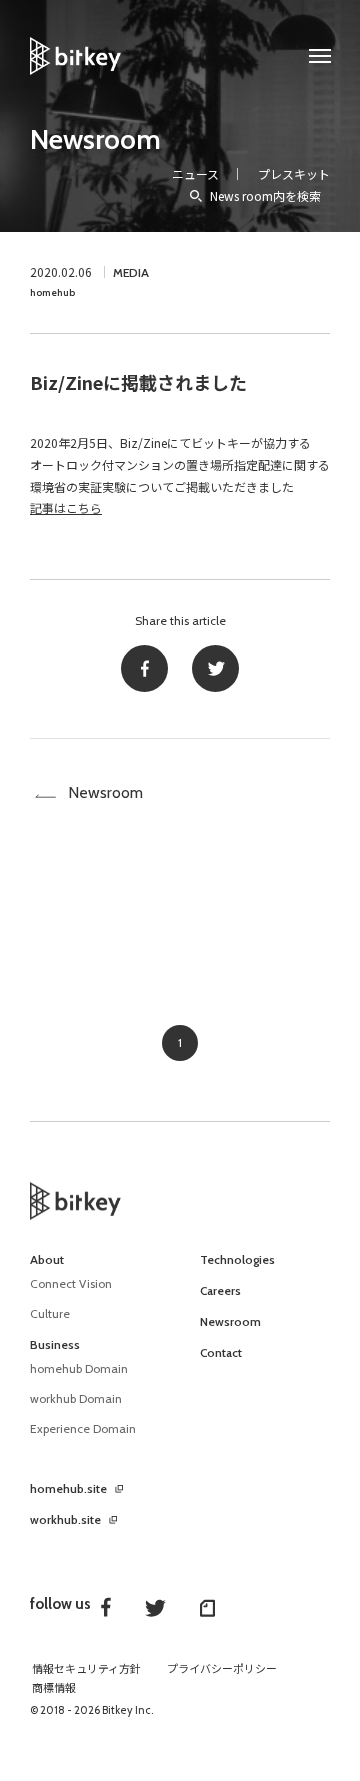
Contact (221, 1353)
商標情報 (54, 1688)
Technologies (237, 1260)
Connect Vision (71, 1283)
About (47, 1260)
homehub (52, 292)
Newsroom (95, 139)
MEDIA (131, 272)
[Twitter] (215, 668)
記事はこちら (66, 507)
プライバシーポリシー (222, 1669)
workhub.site (65, 1520)
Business (55, 1345)
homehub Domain (79, 1368)
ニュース (195, 173)
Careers (220, 1291)
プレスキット (294, 173)
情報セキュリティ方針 (86, 1669)
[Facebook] (144, 668)
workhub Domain (76, 1398)
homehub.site (68, 1489)
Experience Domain (83, 1428)
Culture (50, 1313)
